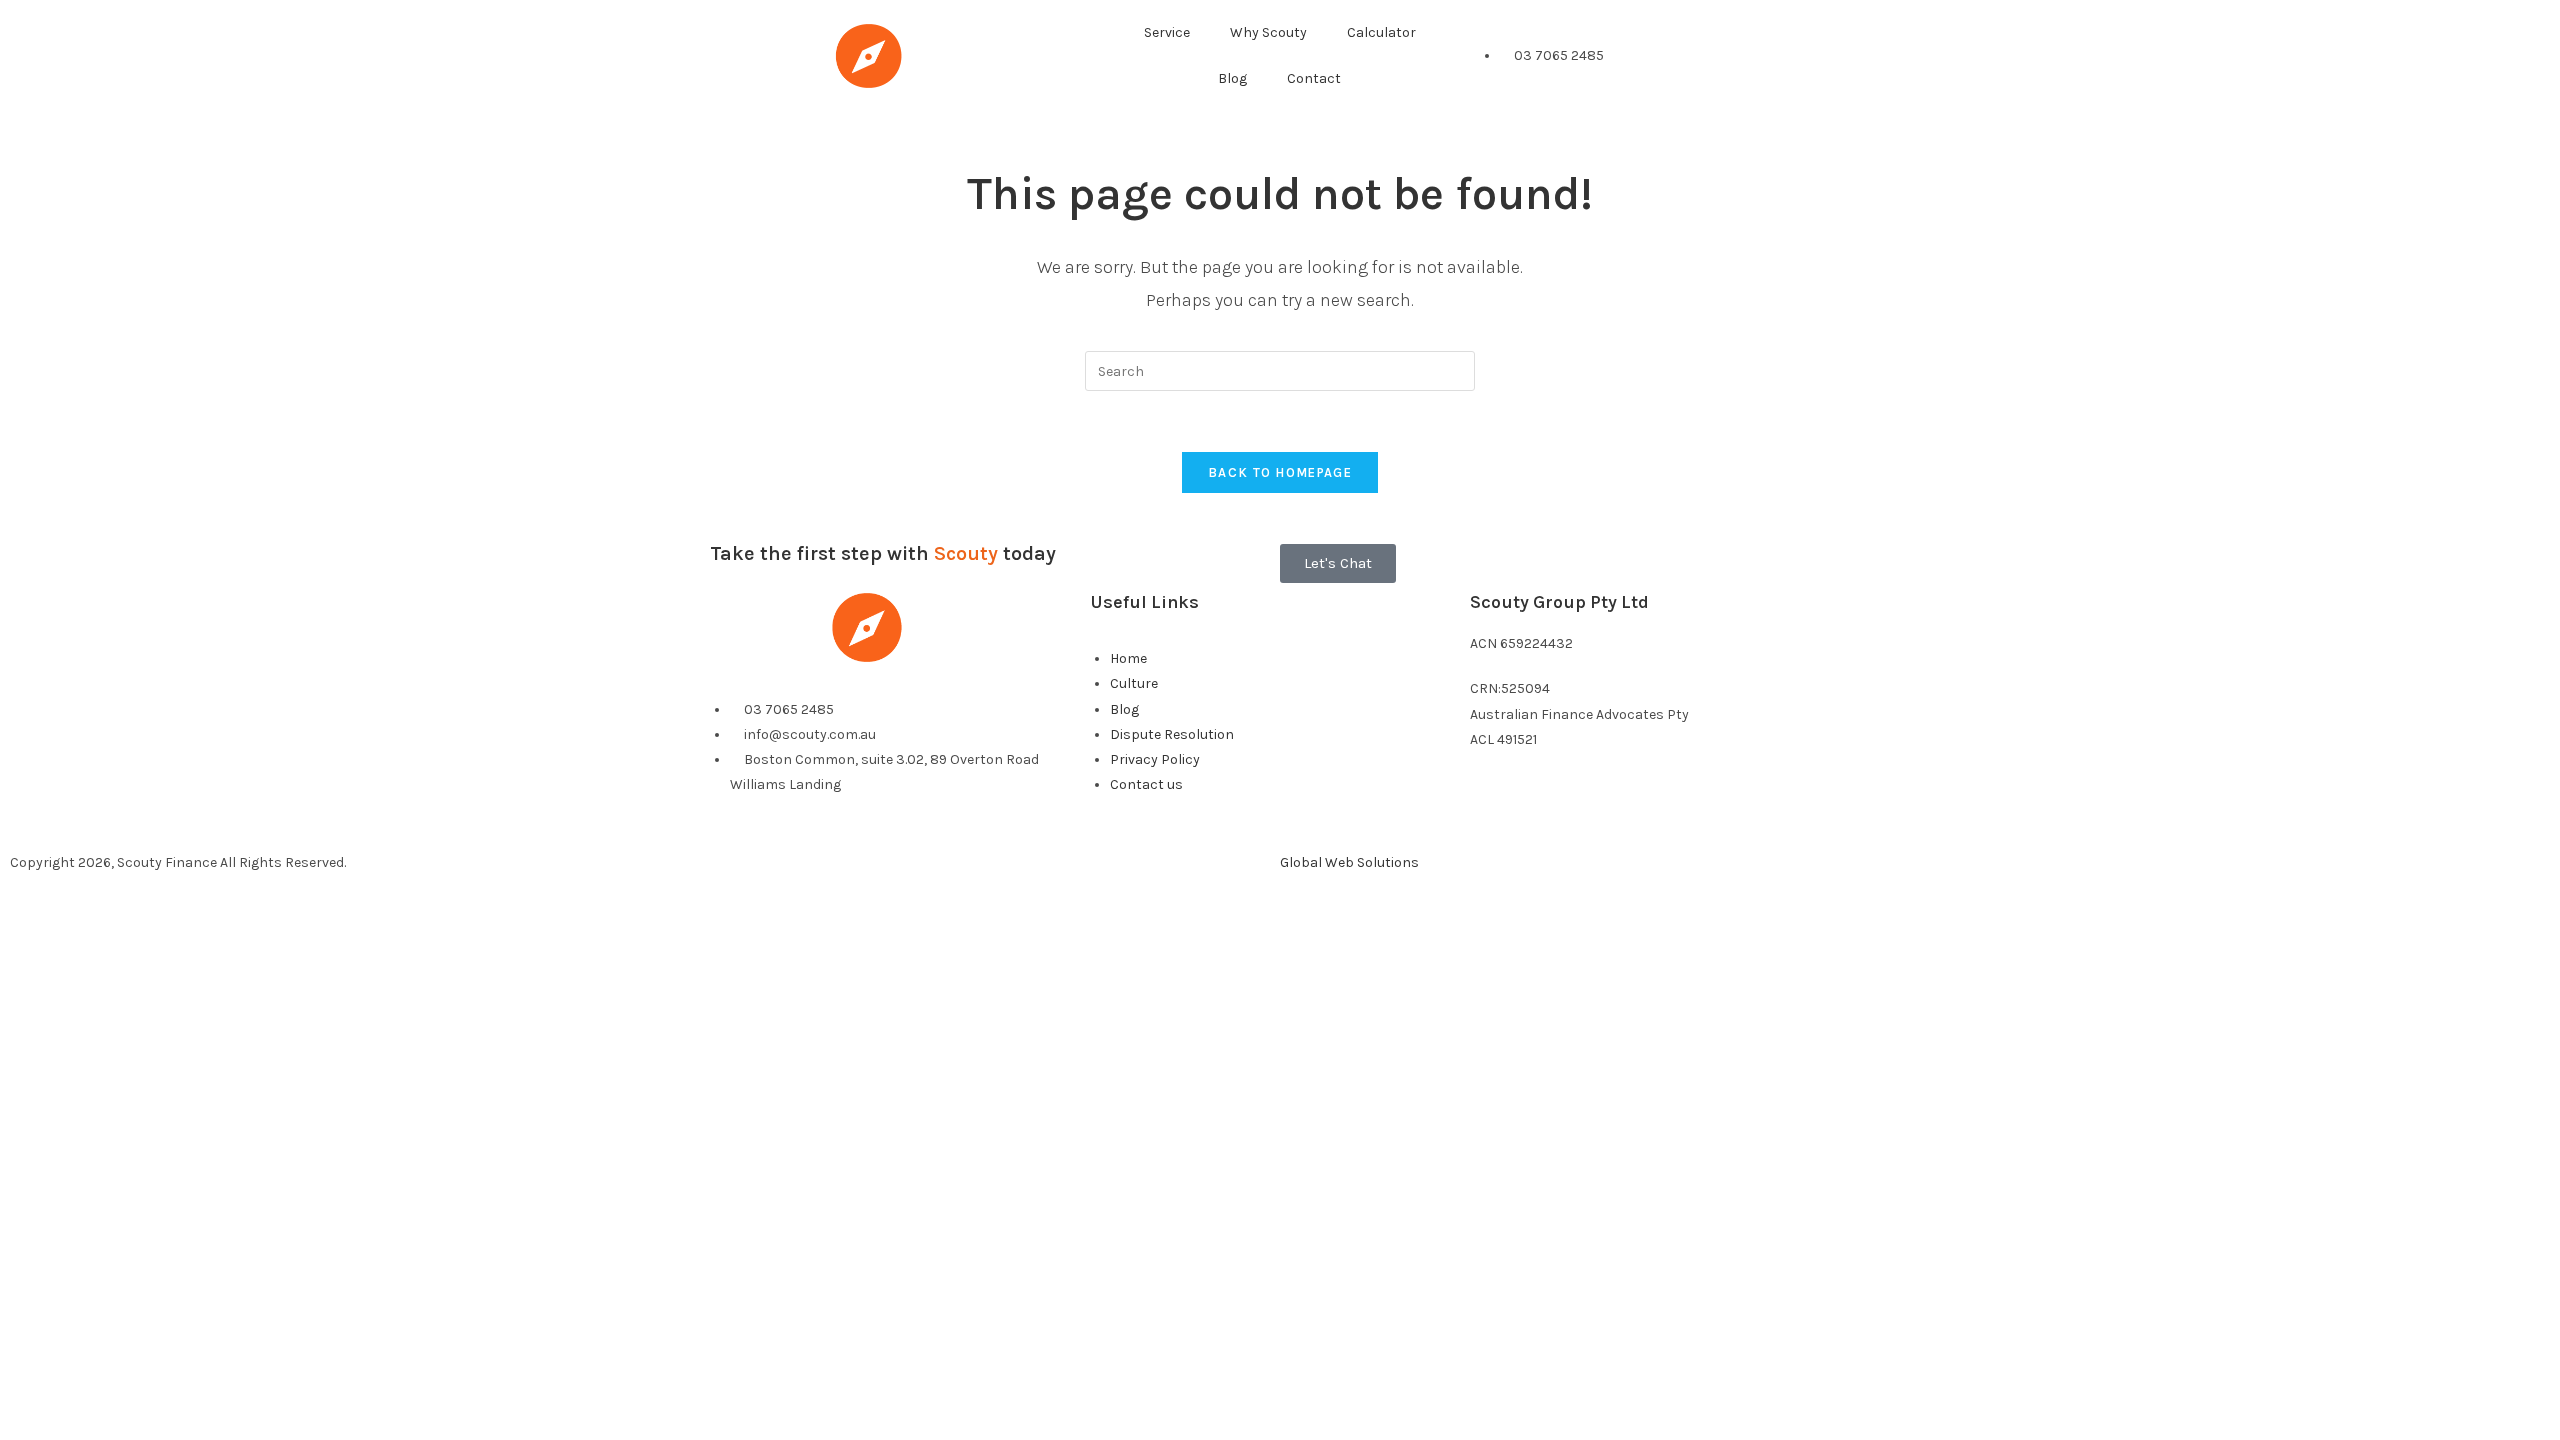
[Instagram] (1601, 817)
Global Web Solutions (1349, 862)
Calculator (1381, 32)
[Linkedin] (1548, 817)
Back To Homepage (1280, 472)
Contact (1314, 78)
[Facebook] (1495, 817)
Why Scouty (1268, 32)
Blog (1232, 78)
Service (1167, 32)
